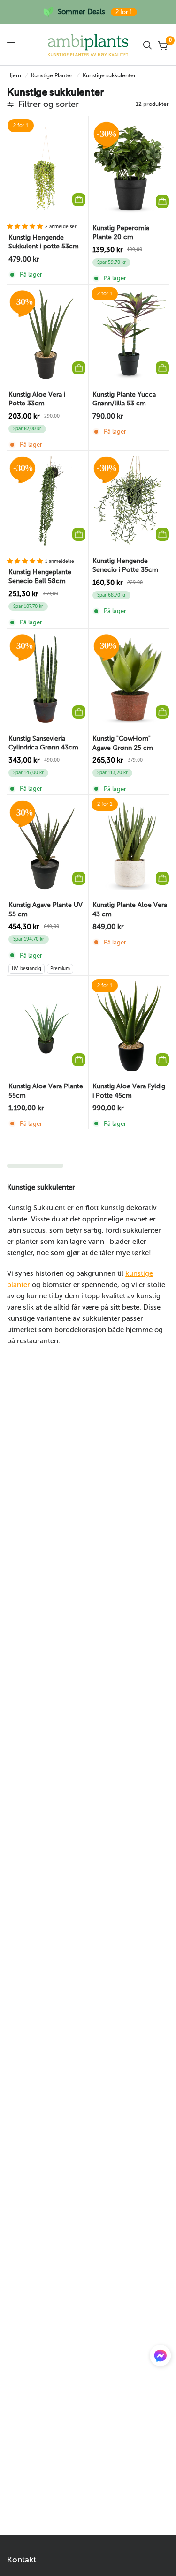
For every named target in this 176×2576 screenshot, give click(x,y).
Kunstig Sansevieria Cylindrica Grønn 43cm (43, 743)
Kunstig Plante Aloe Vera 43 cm (130, 910)
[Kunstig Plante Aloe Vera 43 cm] (130, 845)
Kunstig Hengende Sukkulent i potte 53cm (44, 242)
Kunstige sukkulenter (109, 75)
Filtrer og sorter (49, 104)
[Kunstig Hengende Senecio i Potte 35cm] (130, 501)
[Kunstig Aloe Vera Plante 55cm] (46, 1026)
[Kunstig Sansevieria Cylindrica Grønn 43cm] (46, 678)
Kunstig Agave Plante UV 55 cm (46, 910)
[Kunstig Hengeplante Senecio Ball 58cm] (46, 501)
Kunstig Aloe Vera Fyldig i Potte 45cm (129, 1091)
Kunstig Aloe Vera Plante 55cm (46, 1091)
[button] (160, 2358)
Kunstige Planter (52, 75)
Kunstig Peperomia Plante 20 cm (121, 233)
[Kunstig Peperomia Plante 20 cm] (130, 167)
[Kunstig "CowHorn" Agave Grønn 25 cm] (130, 678)
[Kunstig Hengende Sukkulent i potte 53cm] (46, 166)
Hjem (14, 75)
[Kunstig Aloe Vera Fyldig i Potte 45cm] (130, 1026)
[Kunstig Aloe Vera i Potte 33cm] (46, 334)
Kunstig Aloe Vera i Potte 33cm (37, 399)
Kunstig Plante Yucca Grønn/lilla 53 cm (124, 399)
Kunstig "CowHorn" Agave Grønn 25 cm (123, 743)
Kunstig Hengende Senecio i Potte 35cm (125, 565)
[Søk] (147, 45)
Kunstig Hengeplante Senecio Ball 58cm (40, 577)
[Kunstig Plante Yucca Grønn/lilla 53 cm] (130, 334)
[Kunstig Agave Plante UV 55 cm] (46, 845)
